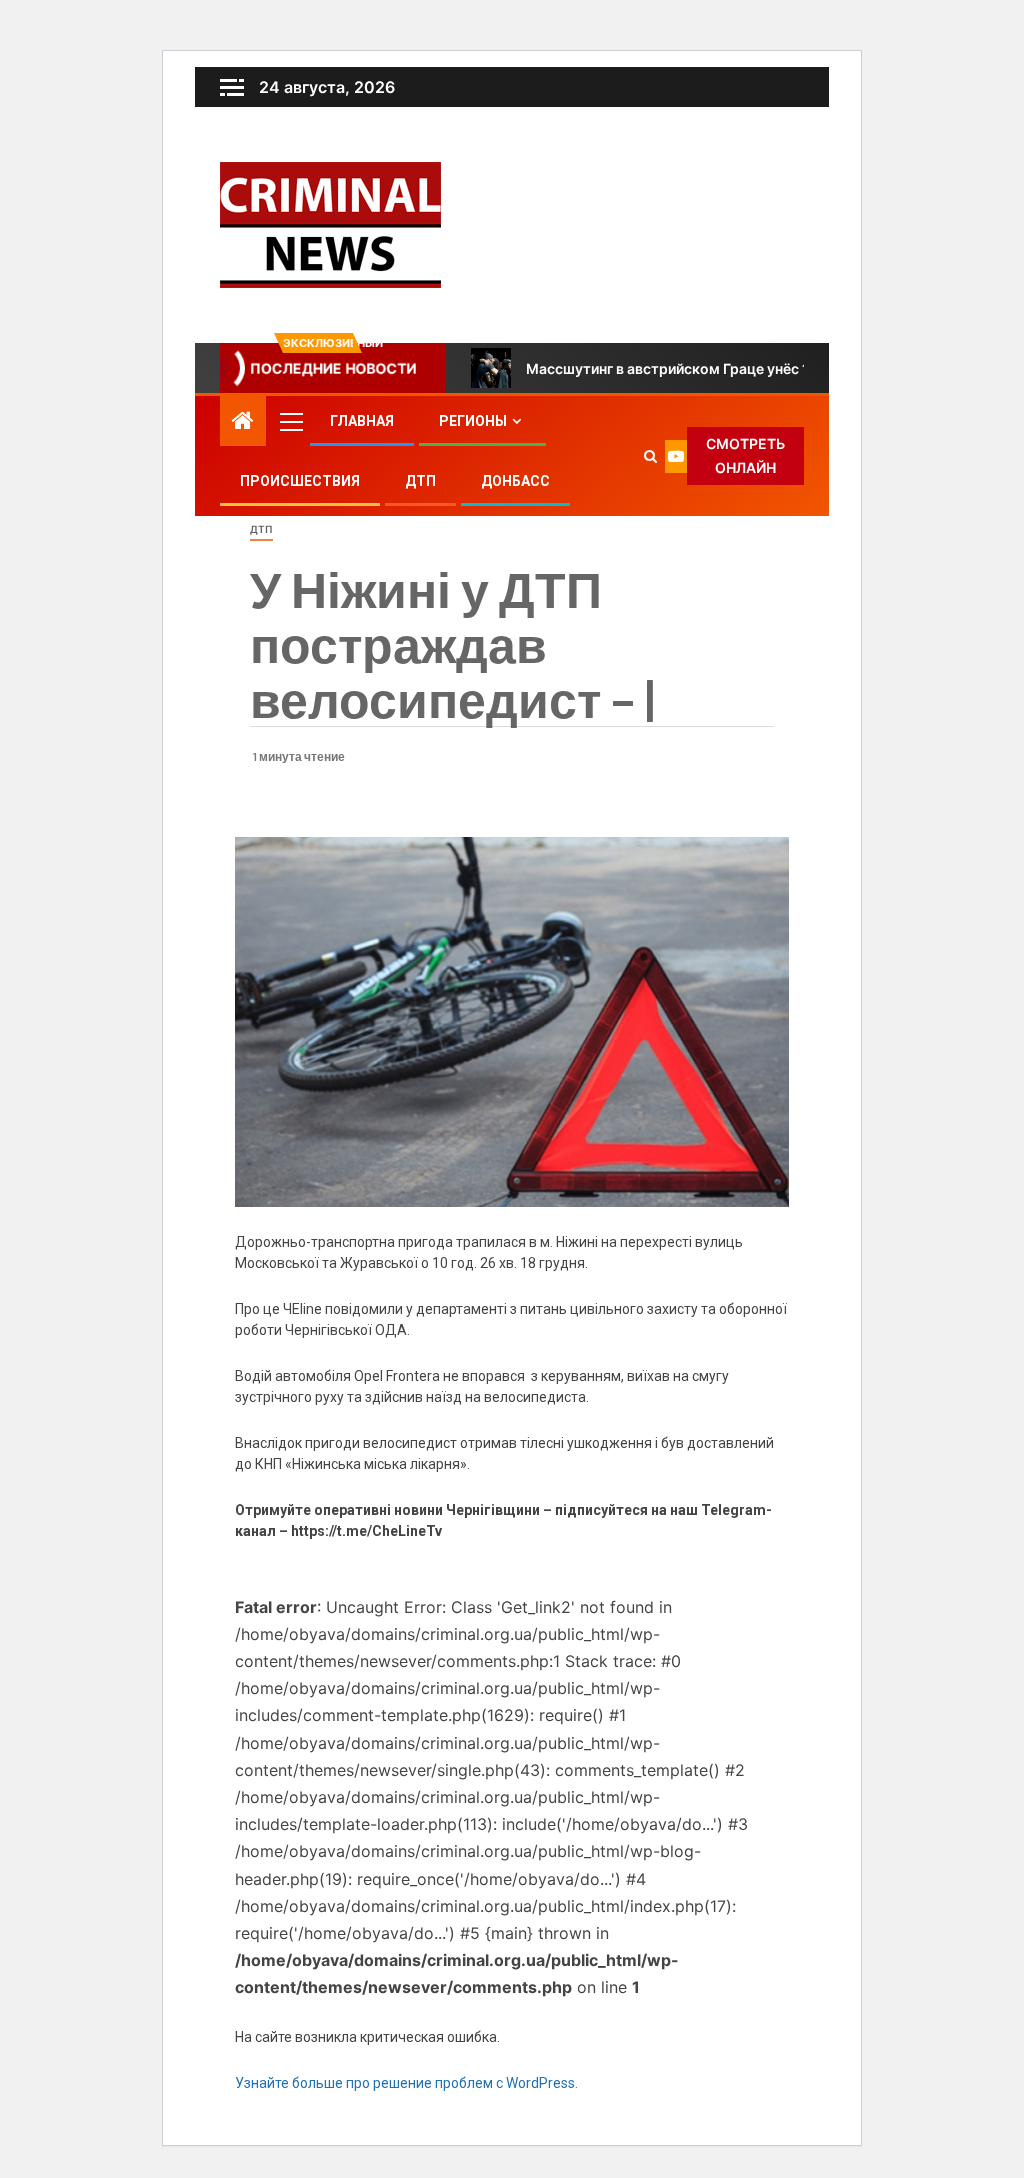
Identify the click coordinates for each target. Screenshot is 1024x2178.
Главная (362, 421)
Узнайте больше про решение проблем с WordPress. (406, 2083)
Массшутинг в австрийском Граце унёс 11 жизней (698, 368)
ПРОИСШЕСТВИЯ (300, 481)
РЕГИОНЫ (473, 421)
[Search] (651, 456)
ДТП (420, 481)
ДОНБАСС (515, 481)
